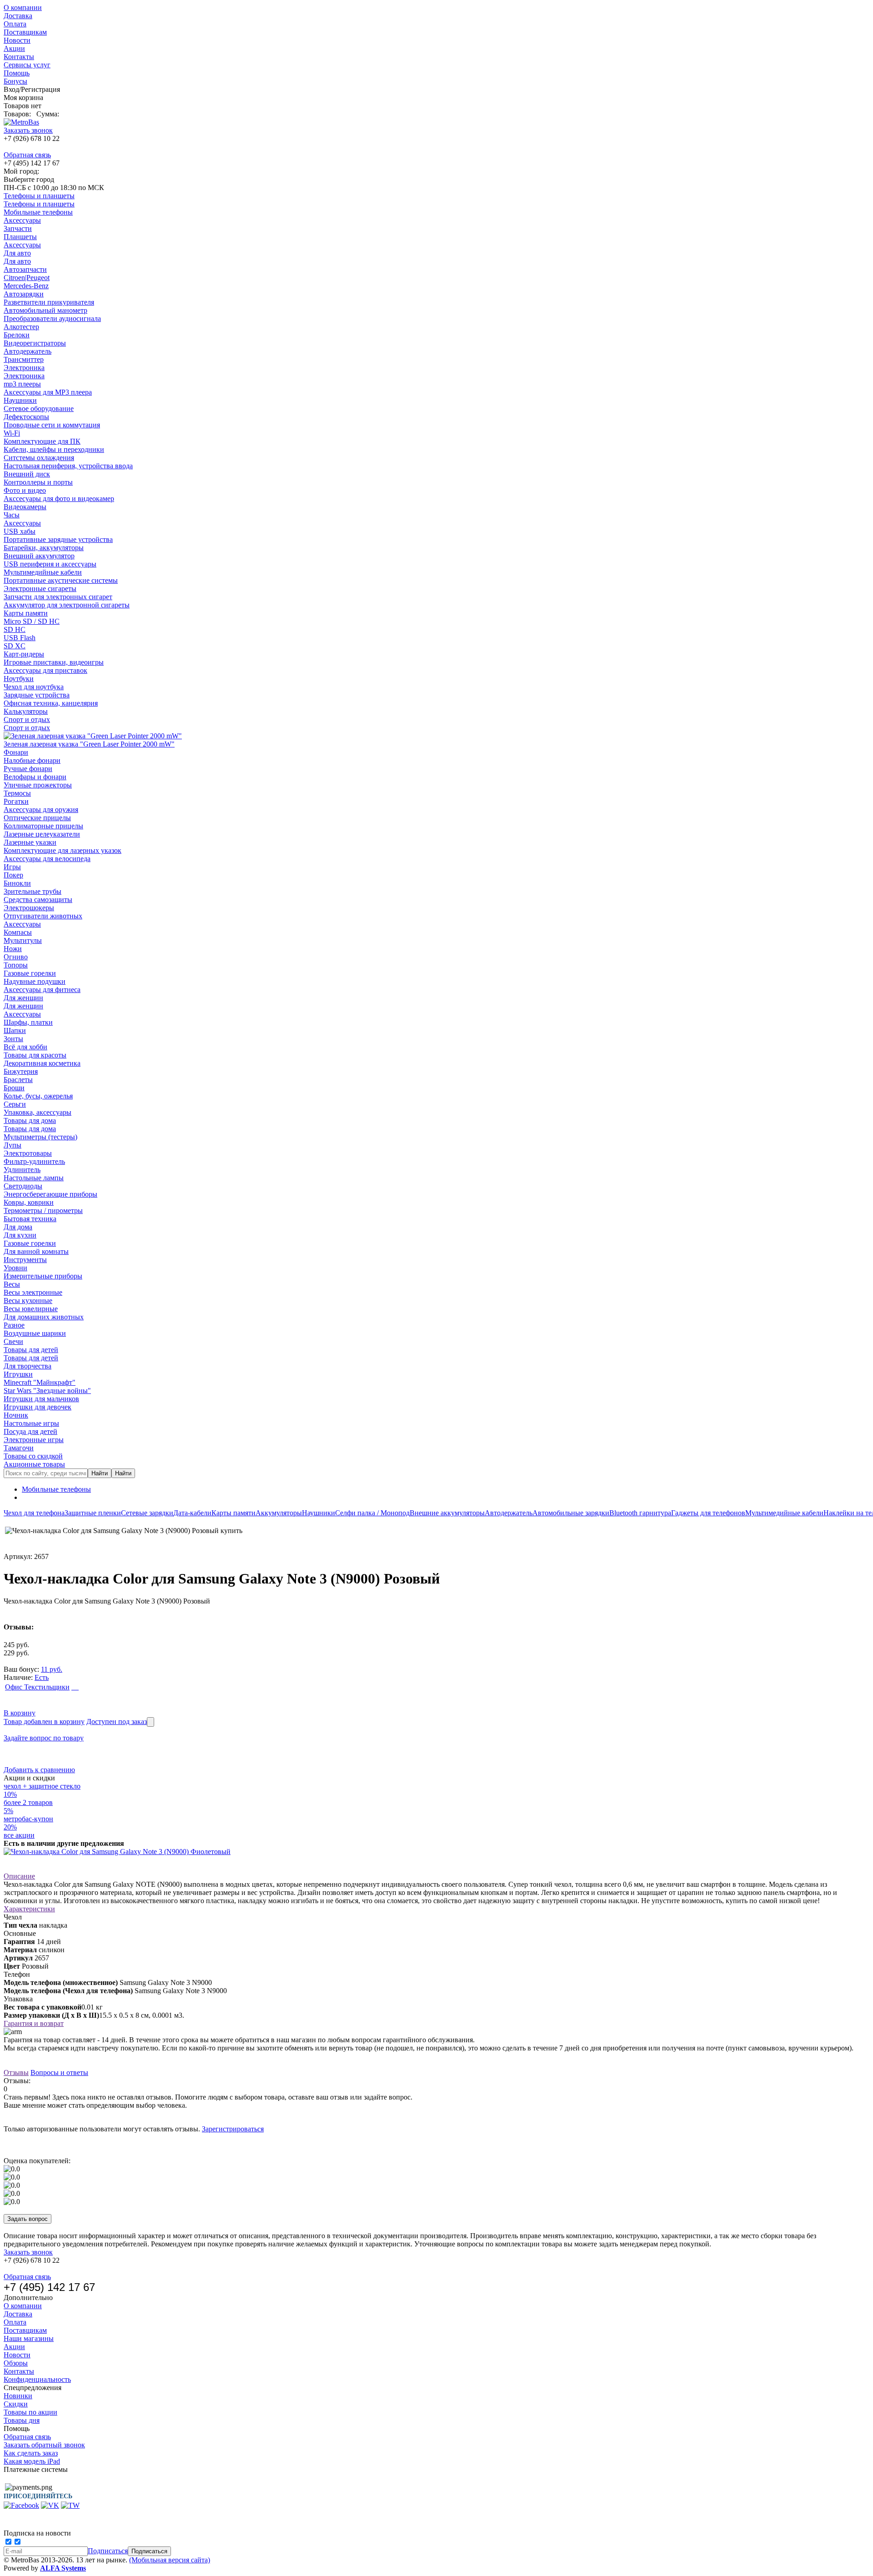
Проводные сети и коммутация (52, 425)
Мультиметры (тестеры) (40, 1137)
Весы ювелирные (31, 1309)
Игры (12, 867)
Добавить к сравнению (39, 1770)
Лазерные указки (30, 842)
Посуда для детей (30, 1431)
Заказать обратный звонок (44, 2445)
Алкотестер (21, 327)
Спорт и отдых (27, 719)
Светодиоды (23, 1186)
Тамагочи (19, 1448)
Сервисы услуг (27, 65)
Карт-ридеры (24, 654)
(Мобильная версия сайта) (170, 2560)
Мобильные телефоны (38, 212)
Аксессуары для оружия (41, 809)
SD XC (15, 646)
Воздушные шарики (35, 1333)
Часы (12, 515)
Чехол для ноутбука (34, 687)
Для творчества (28, 1366)
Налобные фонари (32, 760)
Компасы (18, 932)
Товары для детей (31, 1350)
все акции (19, 1835)
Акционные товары (34, 1464)
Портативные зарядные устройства (58, 539)
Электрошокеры (29, 908)
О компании (23, 8)
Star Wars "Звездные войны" (47, 1391)
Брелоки (17, 335)
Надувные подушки (35, 981)
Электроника (24, 368)
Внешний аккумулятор (39, 556)
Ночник (16, 1415)
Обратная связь (27, 155)
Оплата (15, 24)
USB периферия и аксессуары (50, 564)
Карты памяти (26, 613)
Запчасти (18, 228)
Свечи (13, 1341)
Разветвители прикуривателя (49, 302)
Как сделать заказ (31, 2453)
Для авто (17, 253)
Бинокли (17, 883)
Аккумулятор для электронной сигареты (67, 605)
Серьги (15, 1104)
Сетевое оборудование (39, 408)
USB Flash (20, 638)
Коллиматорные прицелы (43, 826)
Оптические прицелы (37, 818)
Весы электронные (33, 1292)
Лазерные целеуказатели (42, 834)
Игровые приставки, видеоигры (54, 662)
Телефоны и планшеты (39, 196)
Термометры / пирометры (43, 1210)
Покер (13, 875)
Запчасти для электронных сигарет (58, 597)
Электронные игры (34, 1440)
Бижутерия (21, 1071)
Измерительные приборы (43, 1276)
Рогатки (16, 801)
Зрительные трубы (33, 891)
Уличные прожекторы (38, 785)
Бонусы (15, 81)
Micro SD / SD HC (32, 621)
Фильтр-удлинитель (34, 1161)
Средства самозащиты (38, 900)
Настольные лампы (34, 1178)
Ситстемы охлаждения (39, 458)
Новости (17, 40)
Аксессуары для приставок (45, 670)
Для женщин (23, 998)
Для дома (18, 1227)
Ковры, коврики (29, 1202)
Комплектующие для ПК (42, 441)
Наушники (20, 400)
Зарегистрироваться (233, 2129)
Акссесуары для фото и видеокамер (59, 499)
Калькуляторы (26, 711)
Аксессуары (22, 220)
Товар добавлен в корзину (44, 1722)
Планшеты (20, 237)
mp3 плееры (22, 384)
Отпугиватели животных (43, 916)
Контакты (19, 57)
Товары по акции (30, 2412)
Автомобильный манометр (45, 310)
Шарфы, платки (28, 1022)
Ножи (13, 949)
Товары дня (22, 2420)
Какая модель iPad (32, 2461)
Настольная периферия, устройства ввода (68, 466)
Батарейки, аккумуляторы (44, 548)
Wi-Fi (12, 433)
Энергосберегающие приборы (50, 1194)
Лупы (13, 1145)
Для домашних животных (44, 1317)
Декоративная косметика (42, 1063)
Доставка (18, 16)
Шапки (15, 1030)
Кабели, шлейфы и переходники (54, 449)
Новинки (18, 2396)
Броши (14, 1088)
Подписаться (108, 2551)
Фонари (16, 752)
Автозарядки (24, 294)
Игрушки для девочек (38, 1407)
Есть (42, 1677)
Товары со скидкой (33, 1456)
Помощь (17, 73)
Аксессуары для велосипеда (47, 859)
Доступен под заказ (117, 1722)
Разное (14, 1325)
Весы (12, 1284)
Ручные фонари (28, 769)
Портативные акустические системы (61, 580)
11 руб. (52, 1669)
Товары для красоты (35, 1055)
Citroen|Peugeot (27, 278)
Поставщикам (25, 32)
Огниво (16, 957)
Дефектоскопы (26, 417)
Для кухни (20, 1235)
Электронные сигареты (40, 589)
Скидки (16, 2404)
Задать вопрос (28, 2219)
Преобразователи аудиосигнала (52, 318)
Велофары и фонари (35, 777)
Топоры (16, 965)
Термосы (17, 793)
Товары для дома (30, 1120)
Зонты (13, 1039)
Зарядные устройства (37, 695)
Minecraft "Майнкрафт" (40, 1382)
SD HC (15, 629)
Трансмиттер (24, 359)
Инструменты (25, 1260)
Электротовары (28, 1153)
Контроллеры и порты (38, 482)
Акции (14, 48)
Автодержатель (28, 351)
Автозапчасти (25, 269)
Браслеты (18, 1080)
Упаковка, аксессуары (38, 1112)
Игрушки (18, 1374)
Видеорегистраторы (35, 343)
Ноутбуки (19, 679)
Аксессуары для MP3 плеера (48, 392)
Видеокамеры (25, 507)
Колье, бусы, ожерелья (38, 1096)
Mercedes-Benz (26, 286)
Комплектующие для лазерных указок (63, 850)
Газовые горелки (30, 973)
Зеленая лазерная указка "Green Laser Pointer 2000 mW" (89, 744)
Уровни (15, 1268)
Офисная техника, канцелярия (51, 703)
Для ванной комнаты (36, 1251)
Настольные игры (31, 1423)
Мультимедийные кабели (43, 572)
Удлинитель (22, 1170)
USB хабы (20, 531)
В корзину (20, 1713)
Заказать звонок (28, 130)
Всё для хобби (25, 1047)
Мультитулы (23, 940)
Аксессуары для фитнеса (42, 990)
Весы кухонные (28, 1301)
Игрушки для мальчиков (41, 1399)
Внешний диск (27, 474)
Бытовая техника (30, 1219)
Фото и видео (25, 490)
